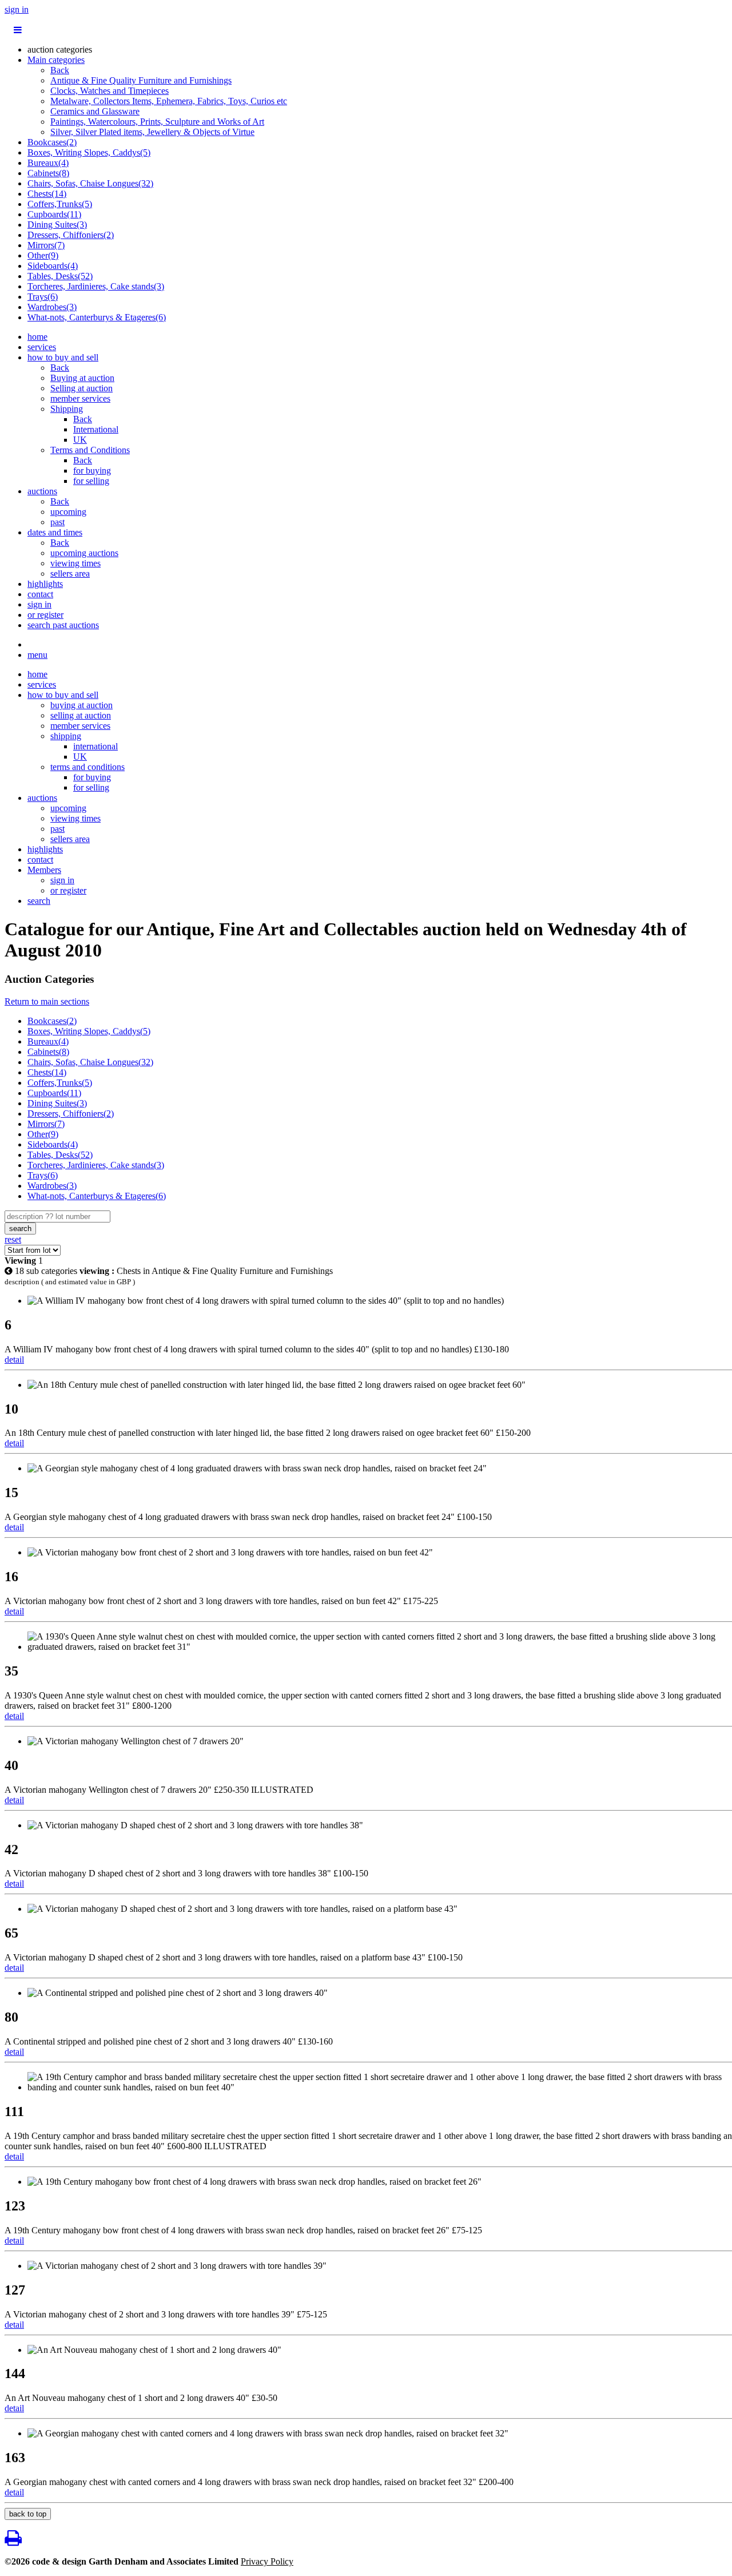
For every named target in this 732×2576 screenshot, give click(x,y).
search (39, 901)
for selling (91, 481)
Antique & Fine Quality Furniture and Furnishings (141, 80)
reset (13, 1239)
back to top (28, 2514)
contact (40, 594)
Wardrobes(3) (52, 307)
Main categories (56, 60)
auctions (42, 491)
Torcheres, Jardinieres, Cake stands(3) (96, 286)
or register (45, 615)
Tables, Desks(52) (60, 276)
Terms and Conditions (90, 450)
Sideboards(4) (53, 266)
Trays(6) (43, 297)
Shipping (67, 409)
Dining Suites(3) (57, 225)
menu (37, 655)
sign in (17, 9)
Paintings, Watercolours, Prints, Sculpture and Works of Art (157, 122)
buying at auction (81, 705)
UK (80, 440)
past (57, 522)
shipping (66, 736)
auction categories (60, 49)
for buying (92, 471)
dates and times (55, 532)
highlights (45, 584)
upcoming (68, 512)
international (96, 746)
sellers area (70, 573)
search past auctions (63, 625)
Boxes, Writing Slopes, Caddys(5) (89, 152)
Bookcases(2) (52, 142)
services (42, 347)
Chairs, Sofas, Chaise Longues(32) (90, 183)
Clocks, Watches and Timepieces (110, 91)
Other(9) (43, 255)
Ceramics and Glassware (95, 111)
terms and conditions (87, 767)
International (96, 429)
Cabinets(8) (48, 173)
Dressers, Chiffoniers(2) (71, 235)
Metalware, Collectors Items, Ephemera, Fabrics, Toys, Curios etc (169, 101)
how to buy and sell (63, 357)
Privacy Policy (267, 2561)
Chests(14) (47, 194)
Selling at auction (81, 388)
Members (44, 870)
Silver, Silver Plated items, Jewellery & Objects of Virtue (152, 132)
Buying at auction (82, 378)
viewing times (75, 563)
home (37, 337)
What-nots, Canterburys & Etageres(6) (97, 317)
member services (80, 398)
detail (14, 1360)
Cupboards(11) (54, 214)
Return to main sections (47, 1001)
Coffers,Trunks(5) (60, 204)
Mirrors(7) (46, 245)
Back (60, 70)
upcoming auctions (84, 553)
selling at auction (81, 715)
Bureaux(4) (48, 163)
